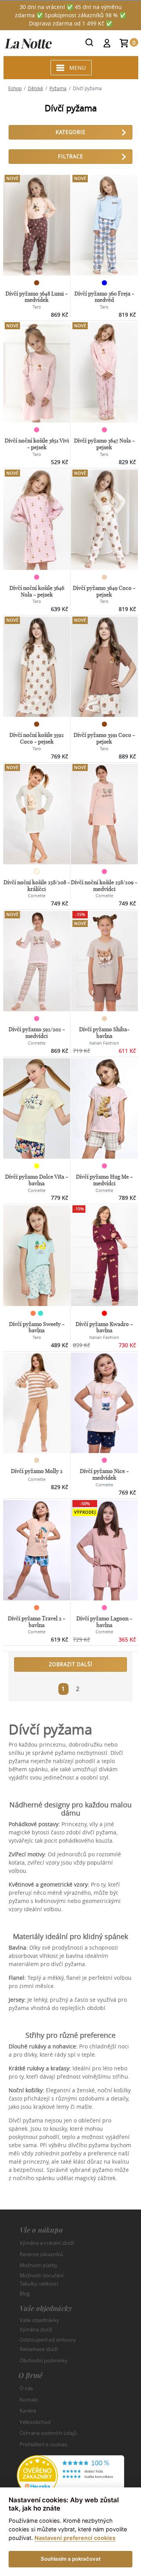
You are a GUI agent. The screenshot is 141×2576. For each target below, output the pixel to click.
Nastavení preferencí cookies (75, 2538)
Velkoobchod (35, 2422)
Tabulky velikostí (39, 2284)
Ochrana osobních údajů (48, 2433)
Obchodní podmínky (44, 2360)
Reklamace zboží (39, 2349)
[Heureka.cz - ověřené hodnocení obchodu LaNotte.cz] (70, 2475)
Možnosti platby (39, 2265)
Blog (25, 2293)
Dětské (35, 88)
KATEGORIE (70, 132)
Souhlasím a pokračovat (71, 2559)
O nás (26, 2388)
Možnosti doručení (42, 2275)
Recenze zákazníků (41, 2254)
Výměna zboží (36, 2329)
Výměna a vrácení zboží (47, 2243)
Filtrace (70, 156)
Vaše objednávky (39, 2320)
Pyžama (58, 88)
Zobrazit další (71, 1664)
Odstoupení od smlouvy (48, 2339)
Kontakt (29, 2400)
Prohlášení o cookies (43, 2444)
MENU (78, 68)
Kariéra (28, 2411)
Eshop (15, 88)
